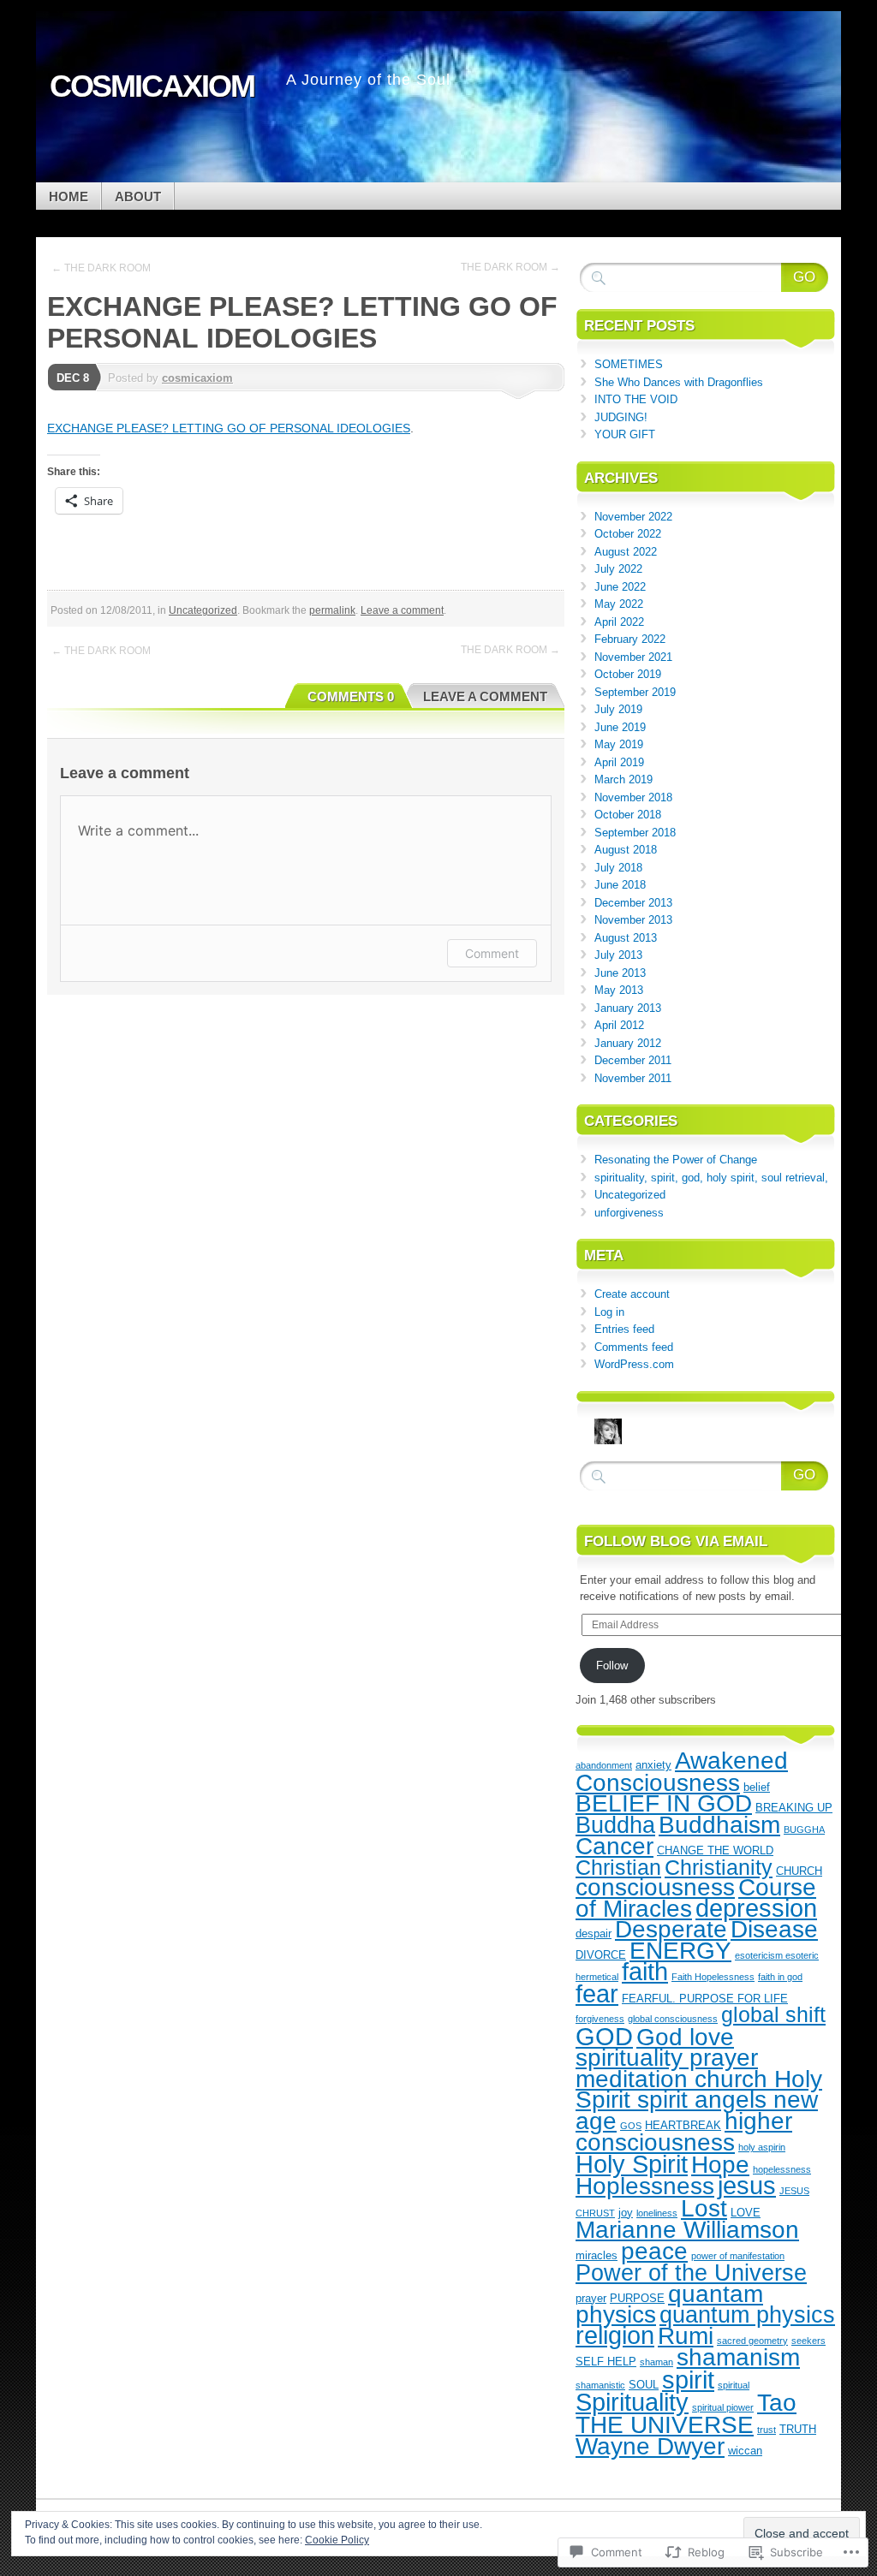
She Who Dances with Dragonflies (679, 382)
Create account (632, 1294)
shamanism (738, 2357)
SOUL (644, 2385)
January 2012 (628, 1043)
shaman (656, 2362)
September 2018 (635, 833)
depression (756, 1908)
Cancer (614, 1846)
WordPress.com (634, 1364)
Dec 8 (73, 378)
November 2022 (633, 517)
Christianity (719, 1867)
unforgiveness (629, 1213)
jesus (747, 2186)
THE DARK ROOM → (510, 267)
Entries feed (624, 1329)
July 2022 (618, 569)
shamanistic (600, 2385)
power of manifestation (738, 2256)
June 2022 (620, 587)
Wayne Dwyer (650, 2446)
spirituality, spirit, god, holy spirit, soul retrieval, (711, 1178)
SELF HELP (606, 2362)
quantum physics (747, 2314)
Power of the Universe (691, 2273)
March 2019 (623, 779)
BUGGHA (804, 1829)
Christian (618, 1867)
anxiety (653, 1765)
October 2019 (628, 674)
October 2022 (628, 534)
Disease (774, 1929)
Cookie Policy (337, 2540)
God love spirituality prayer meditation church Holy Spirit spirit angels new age (699, 2079)
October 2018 (628, 815)
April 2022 (619, 622)
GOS (631, 2126)
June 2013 (620, 973)
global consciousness (673, 2019)
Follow (612, 1666)
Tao (777, 2402)
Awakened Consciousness (682, 1771)
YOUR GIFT (625, 434)
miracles (597, 2255)
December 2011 (633, 1060)
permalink (332, 610)
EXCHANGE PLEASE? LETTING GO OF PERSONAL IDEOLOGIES (229, 428)
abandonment (604, 1765)
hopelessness (782, 2169)
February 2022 (630, 639)
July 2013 (618, 955)
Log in (609, 1312)
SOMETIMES (629, 364)
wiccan (745, 2451)
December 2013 (633, 903)
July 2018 (618, 868)
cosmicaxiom (197, 378)
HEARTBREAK (683, 2125)
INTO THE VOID (636, 399)
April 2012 (619, 1025)
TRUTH (798, 2429)
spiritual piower (723, 2407)
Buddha (615, 1825)
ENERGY (680, 1950)
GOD (604, 2036)
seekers (808, 2341)
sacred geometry (752, 2341)
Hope (720, 2164)
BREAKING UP (794, 1808)
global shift (773, 2014)
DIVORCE (601, 1955)
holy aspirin (762, 2147)
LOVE (746, 2213)
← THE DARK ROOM (101, 268)
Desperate (671, 1929)
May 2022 (619, 604)
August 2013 (626, 938)
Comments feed (634, 1347)
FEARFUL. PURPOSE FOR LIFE (705, 1999)
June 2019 (620, 727)
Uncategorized (203, 610)
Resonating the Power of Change (676, 1160)
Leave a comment (402, 610)
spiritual (734, 2385)
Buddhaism (719, 1824)
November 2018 (633, 797)
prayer (591, 2298)
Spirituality (632, 2402)
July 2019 (618, 709)
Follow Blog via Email (676, 1541)
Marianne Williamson (687, 2229)
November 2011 (633, 1078)
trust (767, 2430)
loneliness (657, 2213)
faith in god (780, 1977)
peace (654, 2251)
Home (69, 196)
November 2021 (633, 657)
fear (597, 1994)
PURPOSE (637, 2298)
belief (757, 1787)
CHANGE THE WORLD (715, 1850)
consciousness (655, 1887)
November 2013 (633, 920)
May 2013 (619, 990)
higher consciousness (684, 2132)
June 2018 (620, 885)
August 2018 (626, 850)
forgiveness (600, 2019)
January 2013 (628, 1008)
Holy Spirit (632, 2164)
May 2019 (619, 744)
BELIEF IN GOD (664, 1803)
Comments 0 (351, 696)
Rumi (686, 2335)
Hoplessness (645, 2186)
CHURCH (799, 1871)
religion (615, 2335)
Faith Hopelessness (713, 1977)
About (138, 196)
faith (645, 1972)
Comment (492, 953)
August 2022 (626, 552)
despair (594, 1933)
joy (626, 2213)
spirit (688, 2380)
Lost (704, 2208)
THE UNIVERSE (665, 2424)
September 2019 (635, 692)
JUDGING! (621, 417)
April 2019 (619, 762)
